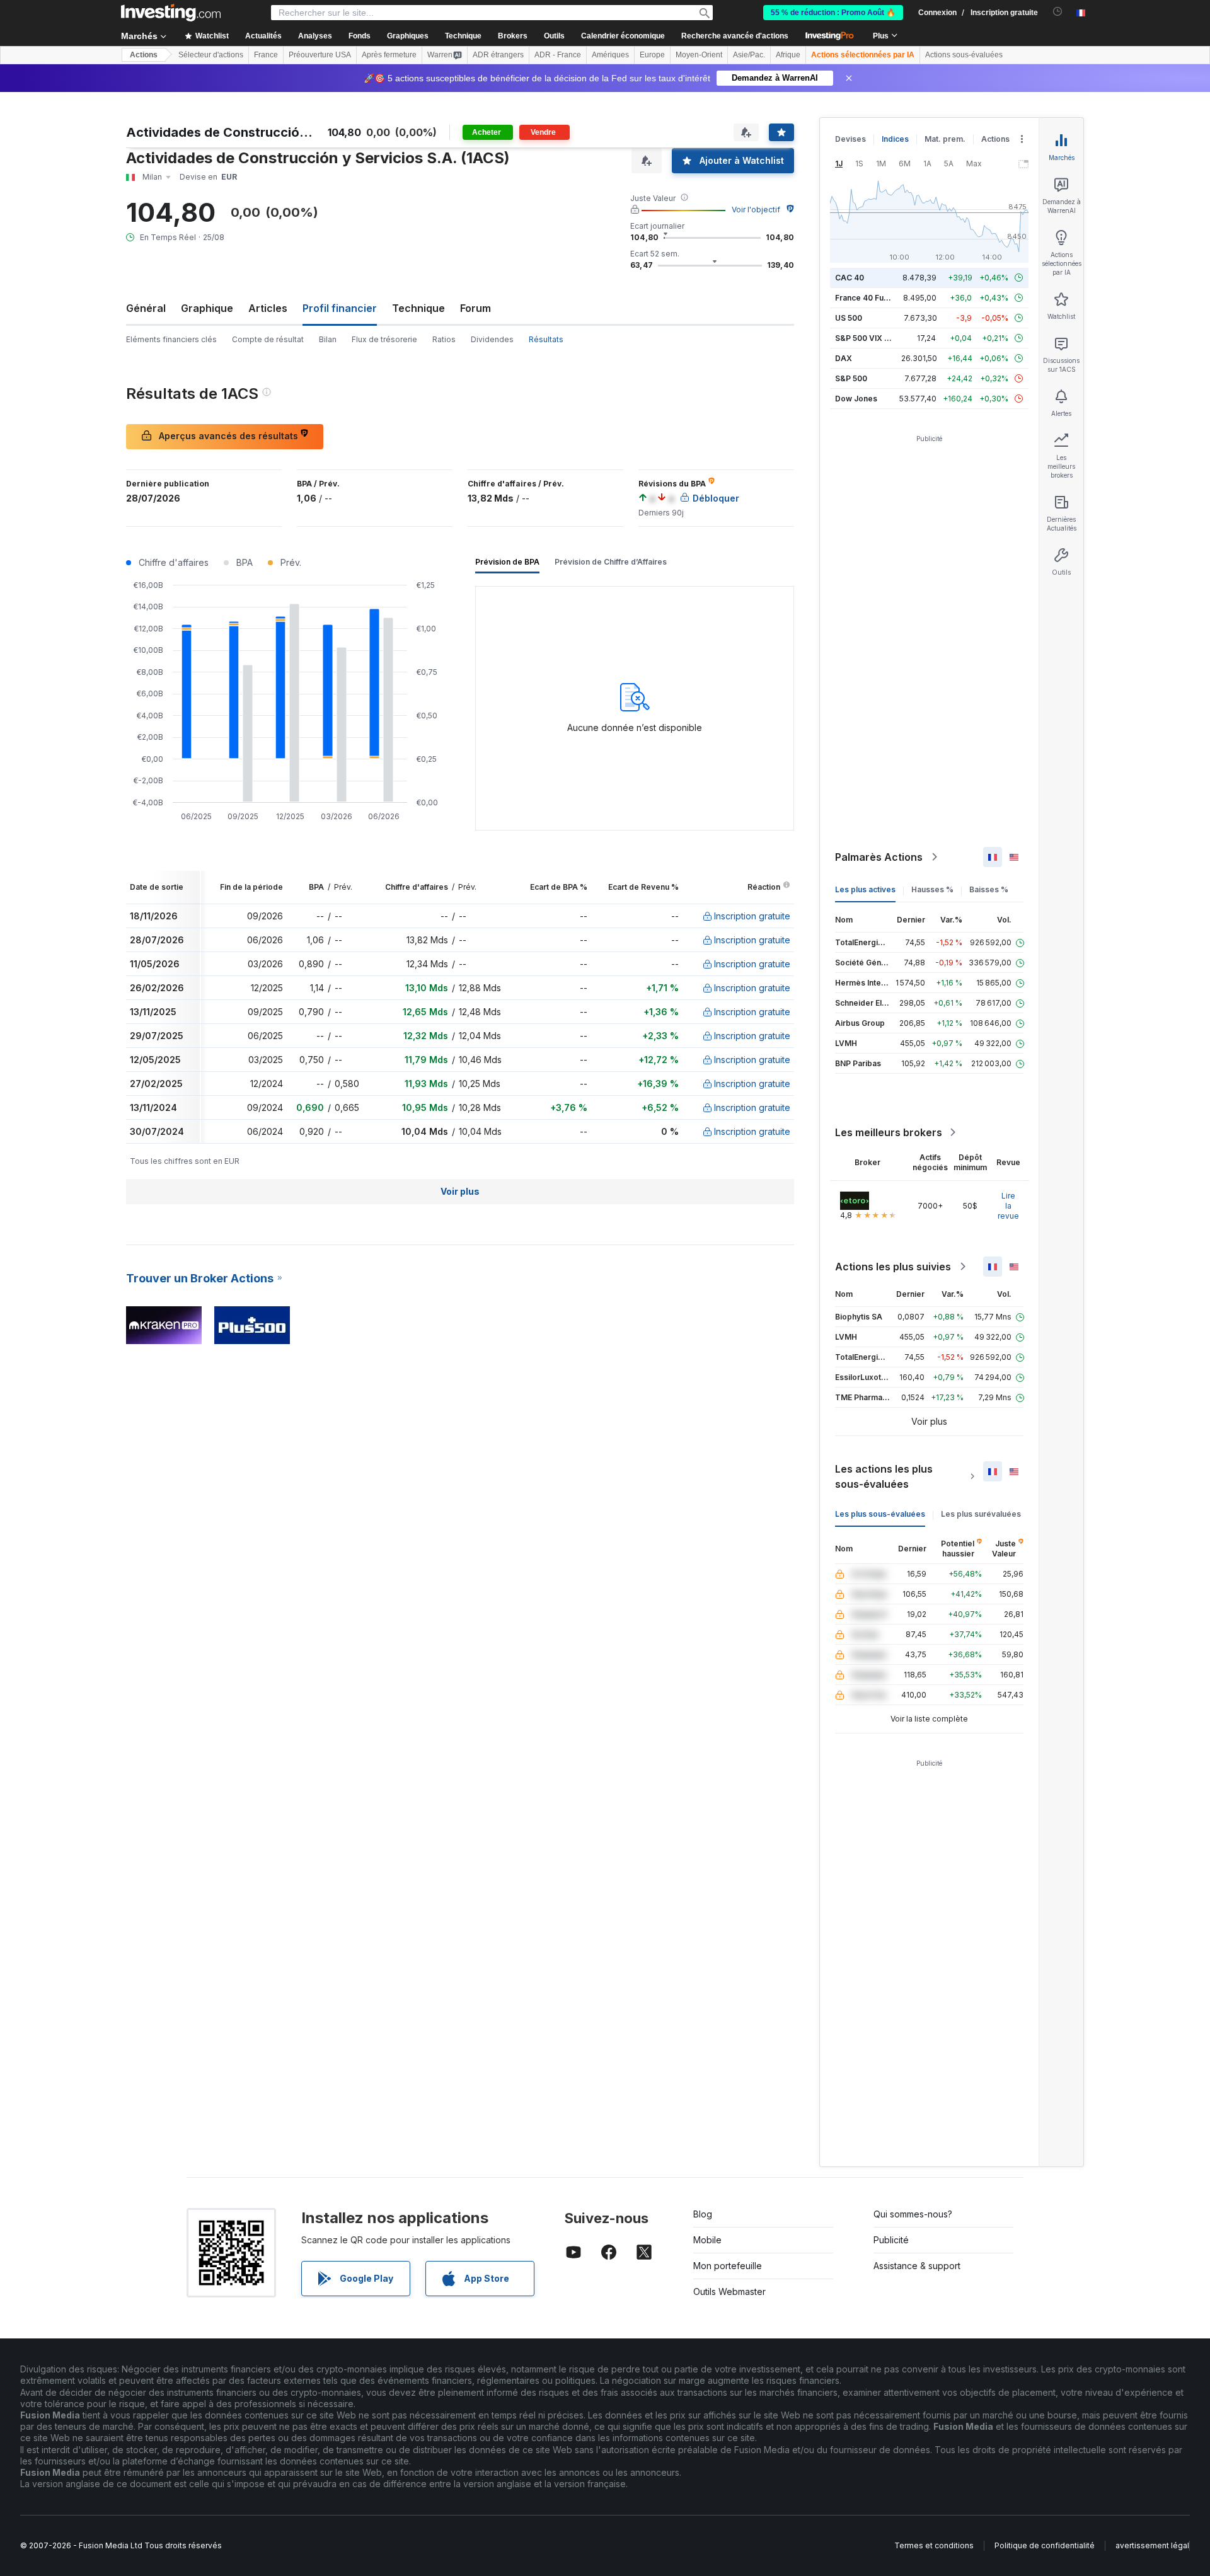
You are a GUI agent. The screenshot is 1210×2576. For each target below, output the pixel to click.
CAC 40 (850, 278)
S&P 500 (851, 378)
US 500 (849, 318)
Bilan (328, 339)
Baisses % (989, 889)
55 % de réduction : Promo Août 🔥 (833, 13)
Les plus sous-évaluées (880, 1514)
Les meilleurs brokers (889, 1132)
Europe (652, 55)
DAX (844, 358)
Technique (418, 308)
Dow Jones (856, 399)
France (266, 55)
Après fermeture (389, 55)
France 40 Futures (869, 298)
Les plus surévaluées (981, 1514)
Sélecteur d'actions (211, 55)
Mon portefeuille (728, 2266)
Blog (703, 2214)
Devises (850, 139)
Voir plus (460, 1191)
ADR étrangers (498, 55)
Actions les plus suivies (893, 1267)
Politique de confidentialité (1045, 2545)
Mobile (707, 2240)
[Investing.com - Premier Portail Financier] (171, 13)
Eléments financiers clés (171, 339)
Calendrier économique (623, 36)
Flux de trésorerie (384, 339)
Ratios (444, 339)
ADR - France (558, 55)
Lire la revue (1008, 1206)
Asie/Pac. (749, 55)
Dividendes (492, 339)
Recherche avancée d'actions (735, 36)
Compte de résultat (268, 339)
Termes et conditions (934, 2545)
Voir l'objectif (756, 210)
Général (146, 308)
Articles (268, 308)
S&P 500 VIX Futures (874, 338)
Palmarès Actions (879, 857)
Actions (144, 55)
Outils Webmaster (729, 2291)
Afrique (788, 55)
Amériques (610, 55)
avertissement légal (1152, 2545)
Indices (895, 139)
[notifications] (1058, 12)
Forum (475, 308)
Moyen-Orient (699, 55)
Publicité (891, 2240)
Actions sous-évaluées (964, 55)
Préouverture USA (320, 55)
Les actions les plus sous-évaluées (884, 1476)
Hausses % (932, 889)
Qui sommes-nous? (913, 2214)
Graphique (207, 308)
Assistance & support (917, 2266)
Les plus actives (865, 889)
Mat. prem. (945, 139)
